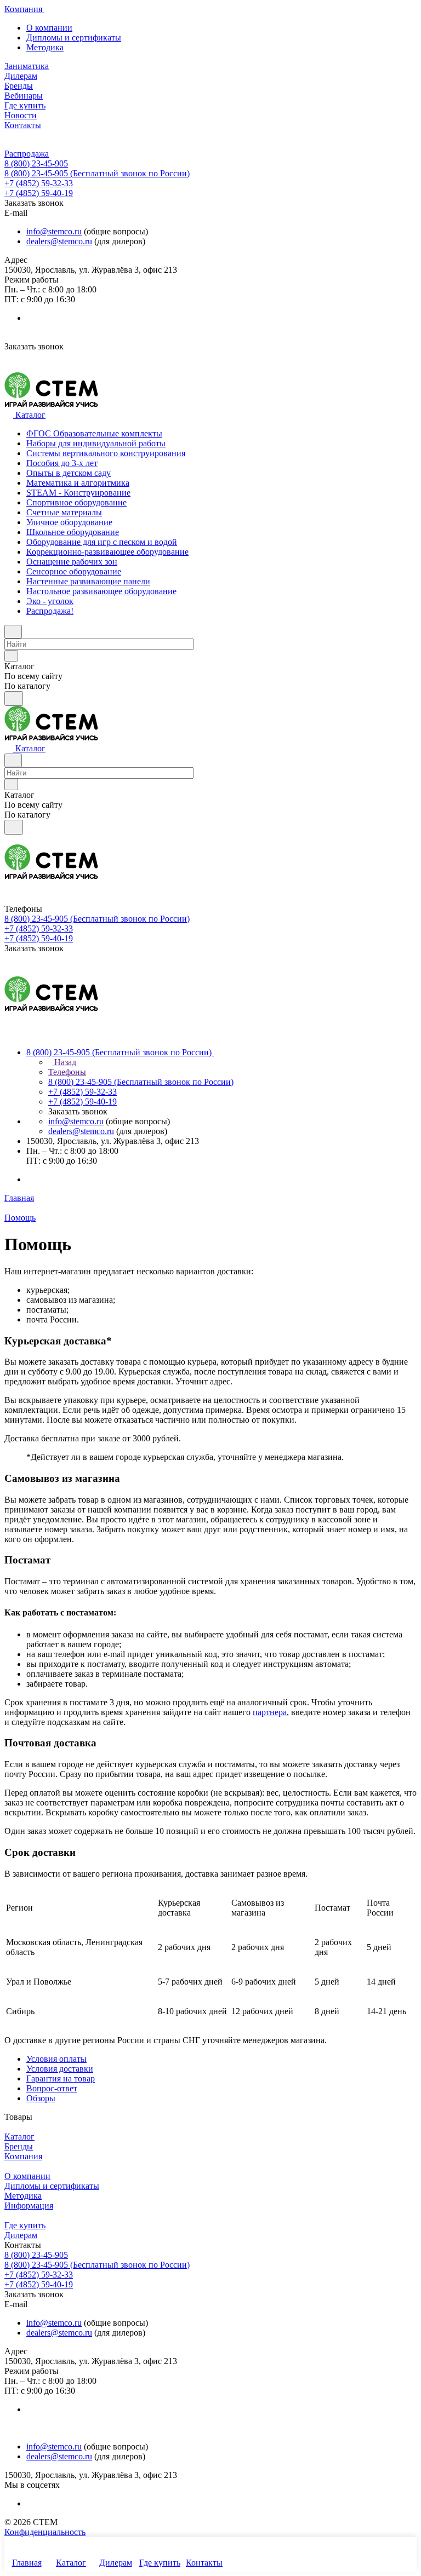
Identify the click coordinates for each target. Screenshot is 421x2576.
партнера (270, 1712)
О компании (49, 28)
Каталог (19, 2137)
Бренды (19, 2146)
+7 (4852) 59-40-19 (39, 193)
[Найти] (14, 698)
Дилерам (21, 2235)
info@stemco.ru (54, 231)
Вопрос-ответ (52, 2088)
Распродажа (27, 154)
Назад (64, 1062)
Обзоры (41, 2098)
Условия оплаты (56, 2059)
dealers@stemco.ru (59, 241)
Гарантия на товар (61, 2078)
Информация (29, 2206)
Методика (45, 47)
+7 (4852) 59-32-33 (39, 183)
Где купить (25, 2225)
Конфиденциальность (45, 2532)
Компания (23, 2156)
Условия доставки (60, 2069)
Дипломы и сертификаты (74, 38)
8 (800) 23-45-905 (36, 163)
